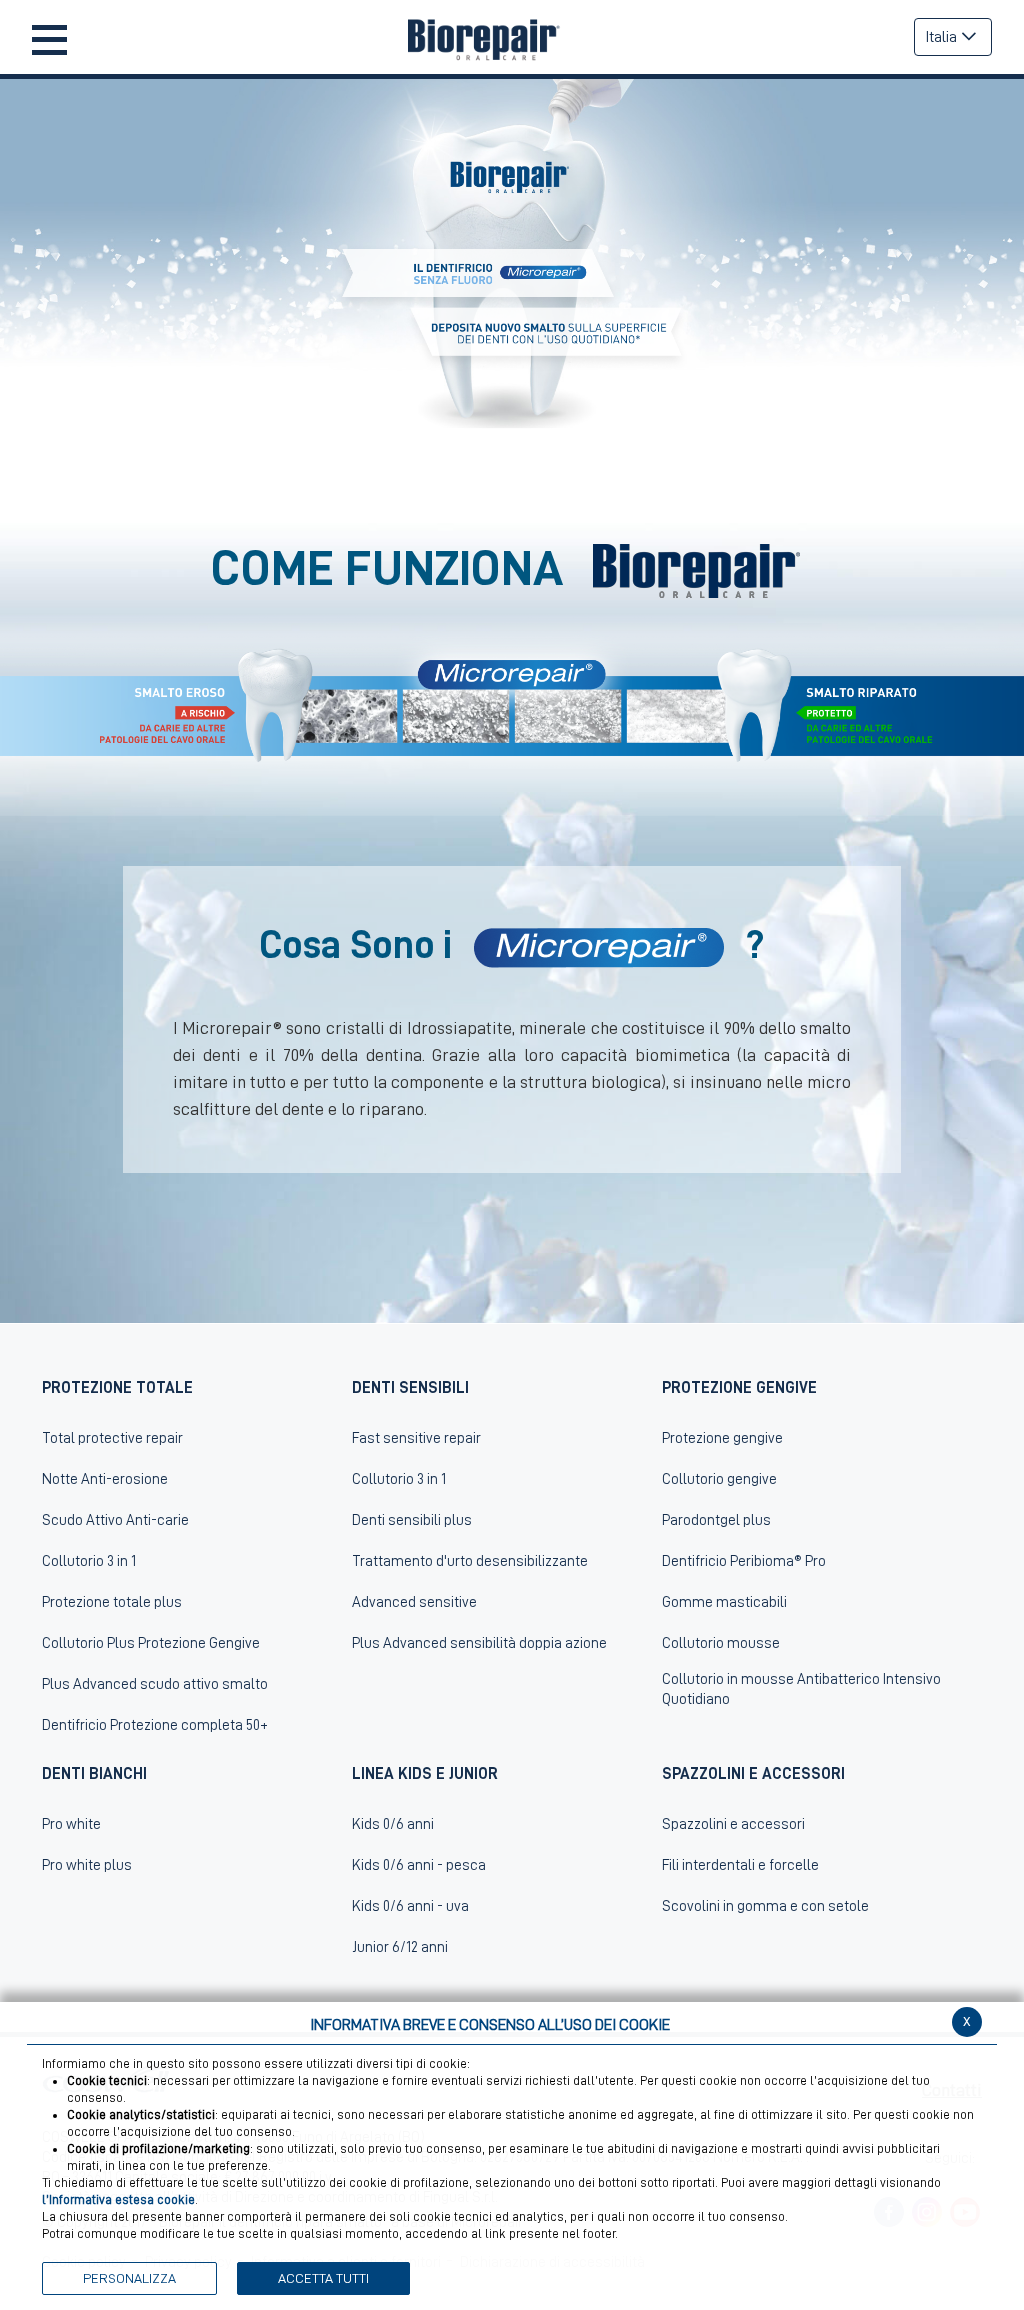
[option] (512, 252)
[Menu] (49, 37)
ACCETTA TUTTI (323, 2278)
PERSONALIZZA (129, 2278)
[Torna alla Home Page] (490, 37)
